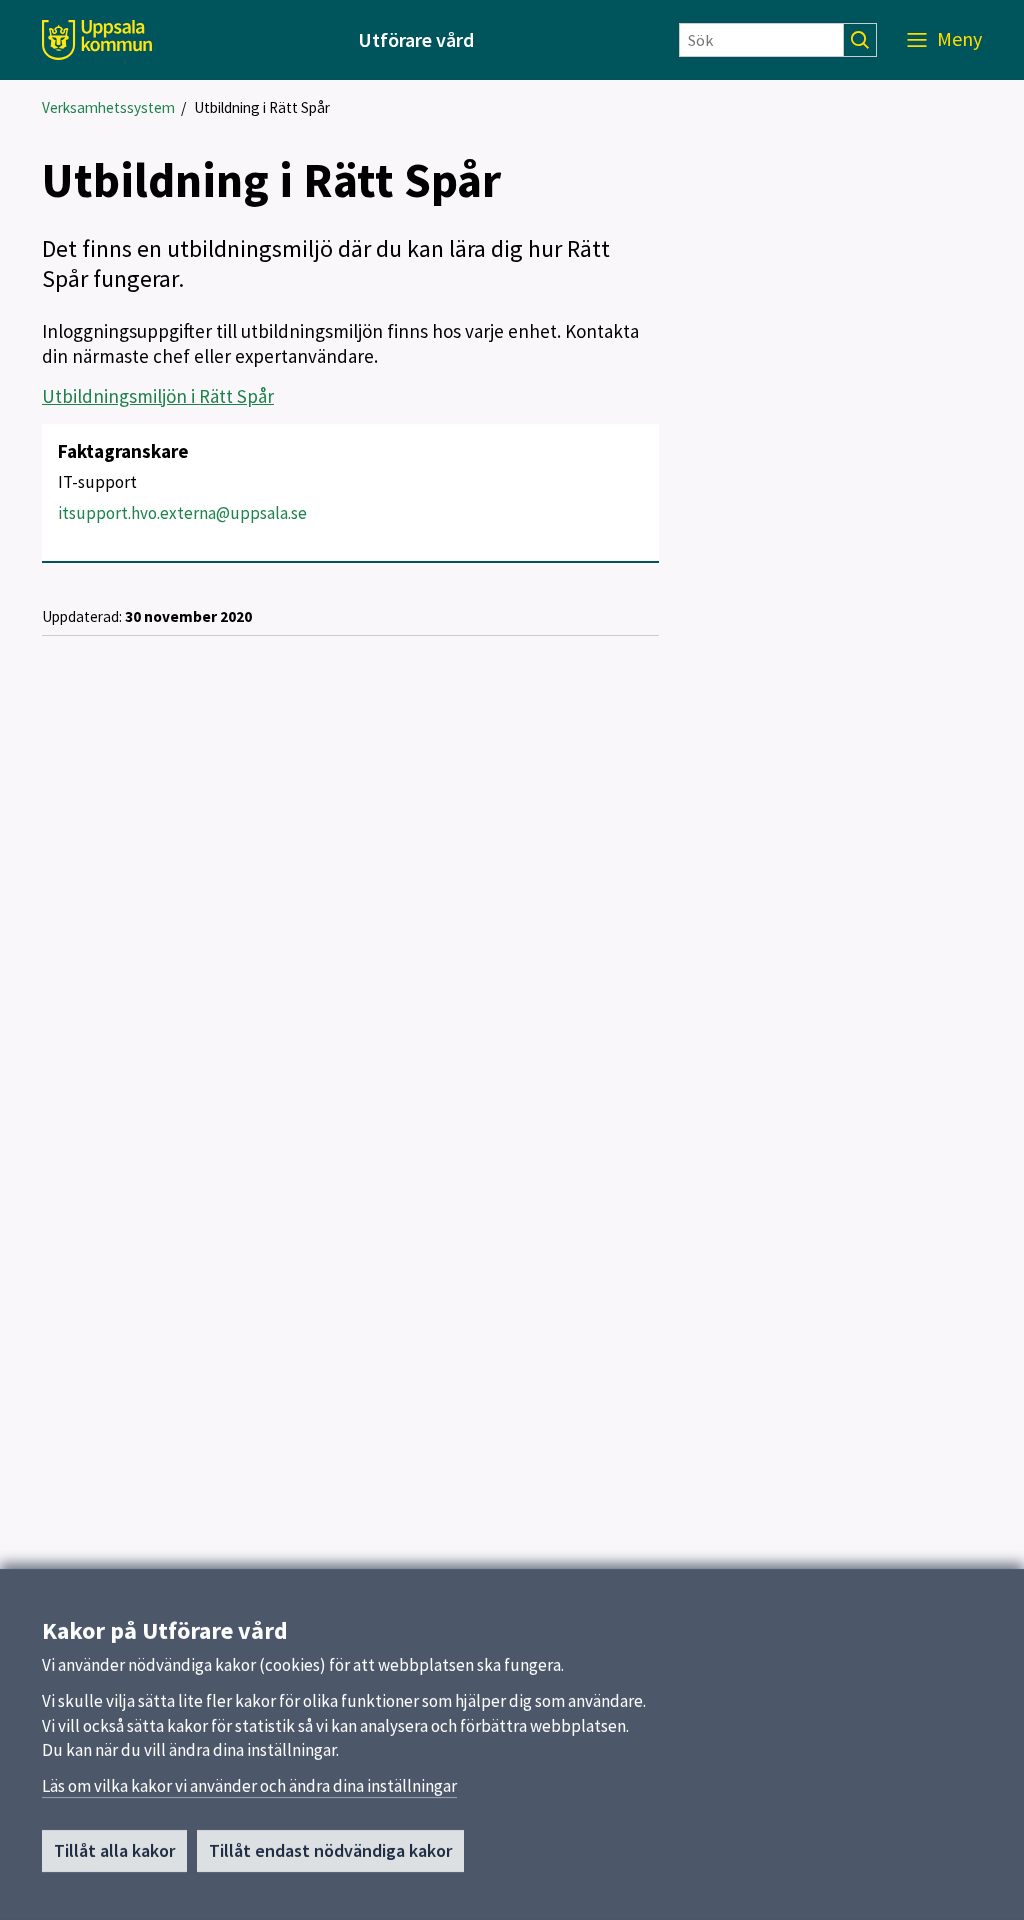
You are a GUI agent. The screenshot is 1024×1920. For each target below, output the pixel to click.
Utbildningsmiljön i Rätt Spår (158, 396)
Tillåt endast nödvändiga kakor (330, 1850)
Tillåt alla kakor (114, 1850)
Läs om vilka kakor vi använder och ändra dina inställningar (249, 1786)
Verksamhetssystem (108, 107)
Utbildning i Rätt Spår (262, 107)
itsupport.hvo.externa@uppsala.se (182, 513)
